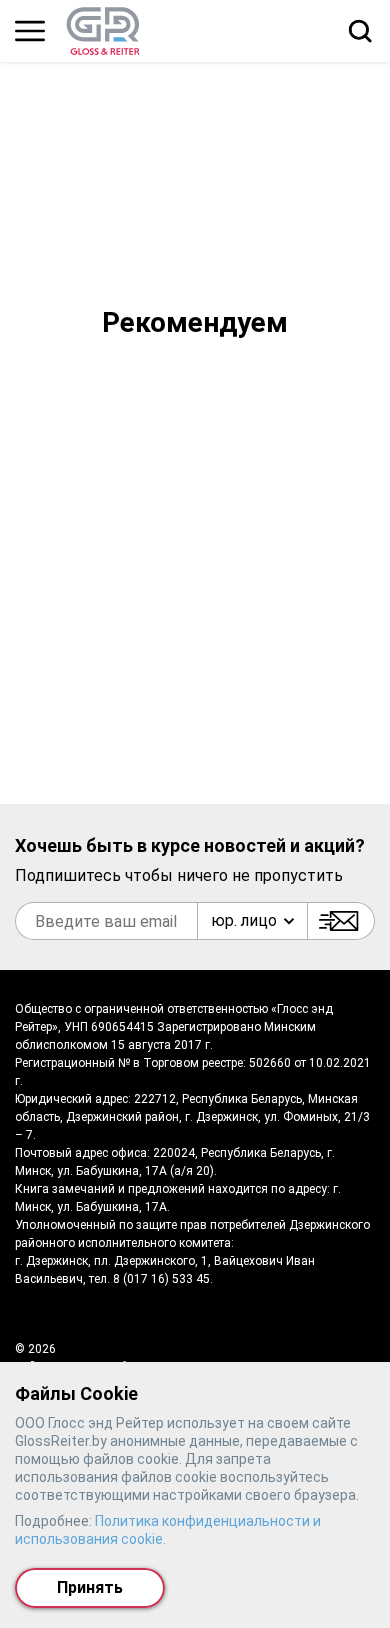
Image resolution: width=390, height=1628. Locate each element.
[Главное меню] (30, 31)
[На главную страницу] (103, 31)
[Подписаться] (341, 921)
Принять (90, 1587)
